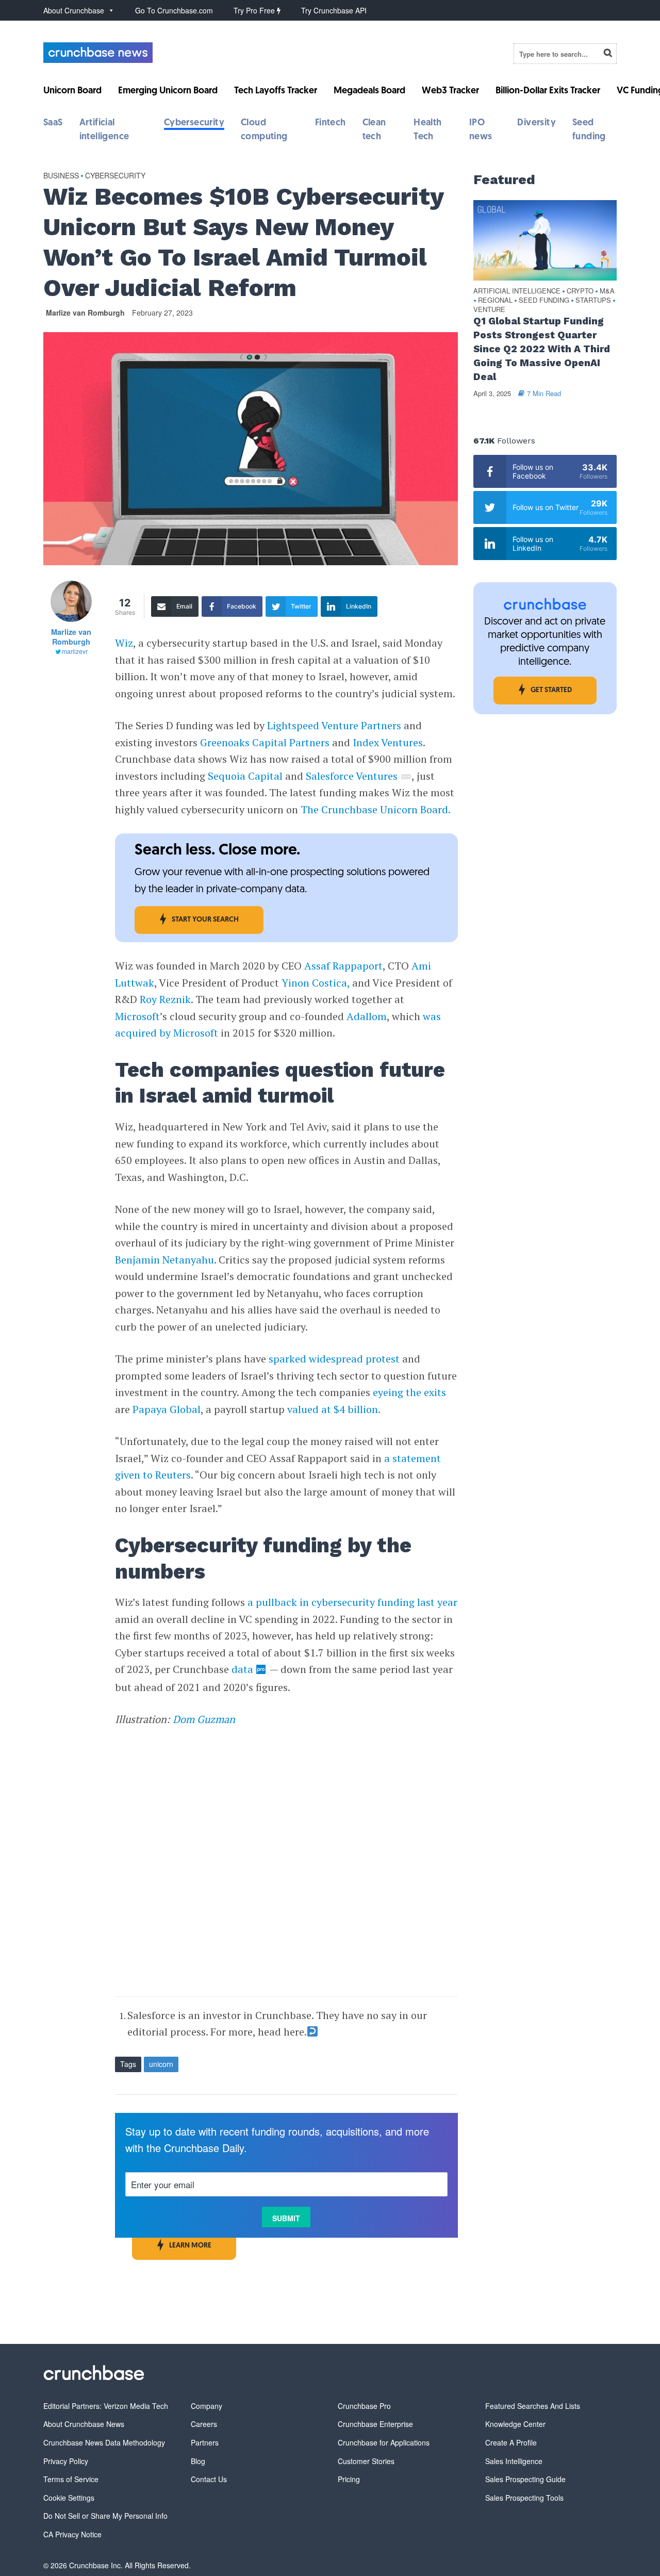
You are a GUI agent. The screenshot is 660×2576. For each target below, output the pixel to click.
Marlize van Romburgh (85, 313)
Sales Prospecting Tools (524, 2498)
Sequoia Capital (245, 776)
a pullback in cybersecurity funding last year (352, 1602)
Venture (489, 310)
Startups (593, 300)
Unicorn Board (72, 91)
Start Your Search (205, 920)
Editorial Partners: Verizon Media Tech (106, 2406)
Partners (205, 2442)
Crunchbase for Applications (384, 2442)
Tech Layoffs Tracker (276, 91)
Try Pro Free (255, 10)
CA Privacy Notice (72, 2534)
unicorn (161, 2064)
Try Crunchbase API (334, 10)
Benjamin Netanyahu (164, 1260)
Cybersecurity (194, 123)
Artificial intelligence (517, 291)
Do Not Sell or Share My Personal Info (105, 2516)
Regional (495, 300)
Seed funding (544, 300)
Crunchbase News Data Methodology (104, 2442)
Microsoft (137, 1016)
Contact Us (209, 2479)
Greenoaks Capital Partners (265, 742)
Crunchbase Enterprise (375, 2424)
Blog (198, 2461)
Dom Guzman (204, 1719)
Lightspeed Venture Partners (334, 725)
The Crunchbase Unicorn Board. (377, 809)
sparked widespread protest (334, 1359)
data (242, 1669)
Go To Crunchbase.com (174, 10)
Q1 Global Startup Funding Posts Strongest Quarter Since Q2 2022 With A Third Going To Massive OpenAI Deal (542, 349)
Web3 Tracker (450, 91)
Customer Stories (366, 2461)
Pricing (349, 2479)
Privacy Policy (66, 2461)
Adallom (367, 1016)
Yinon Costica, (316, 983)
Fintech (331, 123)
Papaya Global (167, 1409)
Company (207, 2406)
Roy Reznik (165, 999)
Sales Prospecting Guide (525, 2479)
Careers (204, 2424)
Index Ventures (388, 742)
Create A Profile (511, 2442)
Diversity (537, 123)
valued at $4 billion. (334, 1409)
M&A (607, 291)
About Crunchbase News (84, 2424)
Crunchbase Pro (364, 2406)
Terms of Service (71, 2479)
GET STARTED (551, 690)
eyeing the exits (409, 1392)
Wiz (124, 643)
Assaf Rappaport (343, 966)
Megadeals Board (369, 91)
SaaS (53, 123)
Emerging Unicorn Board (168, 91)
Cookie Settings (69, 2498)
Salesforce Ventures (352, 776)
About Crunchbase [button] (74, 10)
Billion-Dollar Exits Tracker (548, 91)
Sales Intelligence (514, 2461)
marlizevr (75, 651)
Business (61, 175)
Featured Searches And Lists (533, 2406)
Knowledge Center (515, 2424)
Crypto (580, 291)
